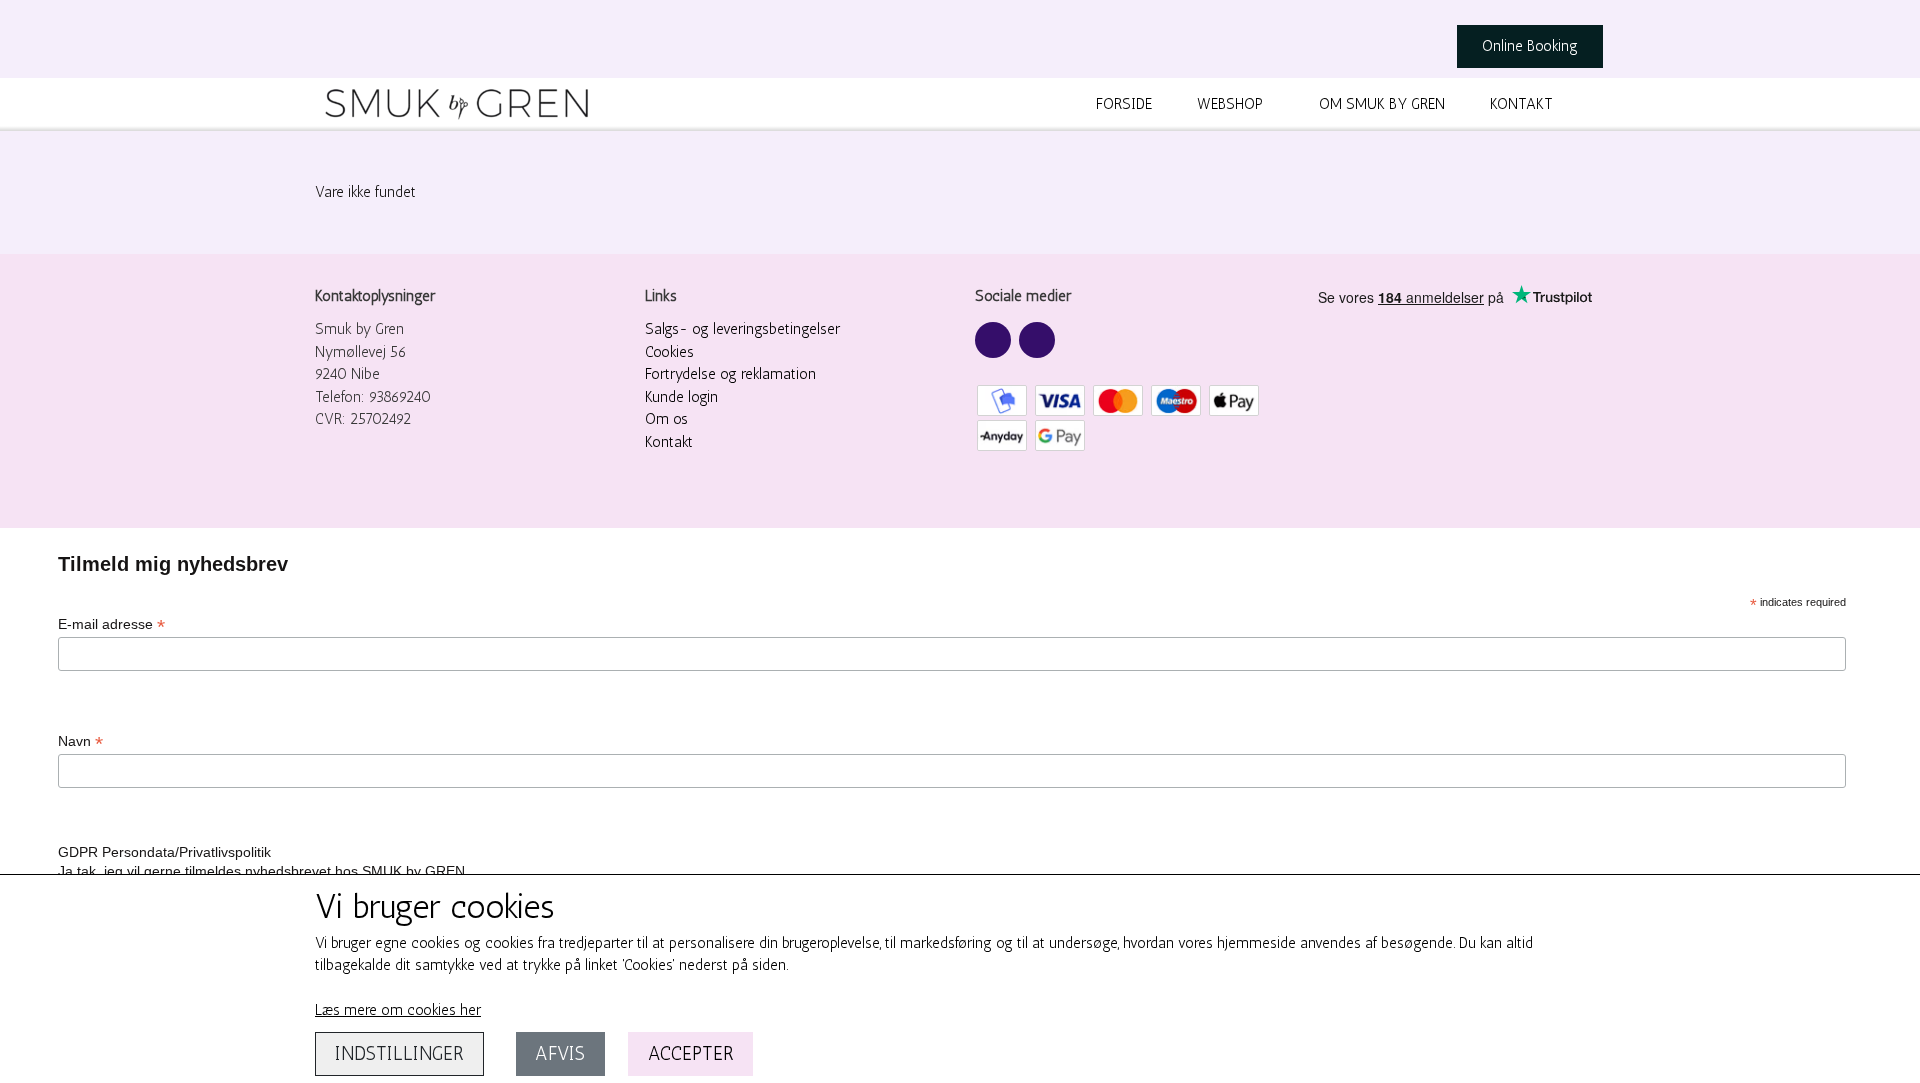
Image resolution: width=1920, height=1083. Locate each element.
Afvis (560, 1053)
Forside (1124, 104)
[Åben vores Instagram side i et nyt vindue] (1037, 340)
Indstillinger (399, 1053)
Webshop (1230, 104)
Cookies (669, 352)
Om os (666, 419)
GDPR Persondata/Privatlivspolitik (164, 852)
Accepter (691, 1053)
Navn (80, 741)
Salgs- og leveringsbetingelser (742, 329)
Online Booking (1530, 46)
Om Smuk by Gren (1382, 104)
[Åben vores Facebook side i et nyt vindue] (993, 340)
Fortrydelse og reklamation (730, 374)
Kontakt (1521, 104)
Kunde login (681, 397)
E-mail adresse (111, 624)
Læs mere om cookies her (398, 1010)
